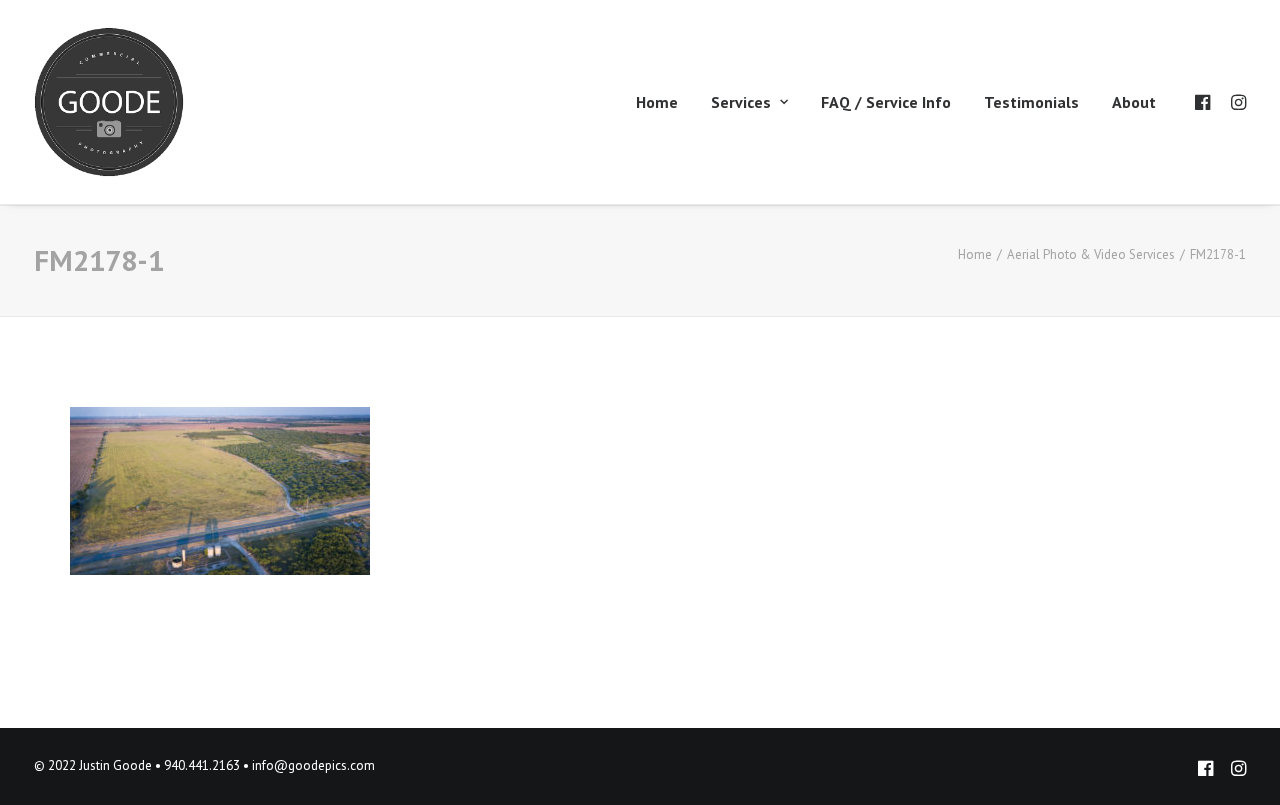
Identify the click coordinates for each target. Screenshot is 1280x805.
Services (741, 102)
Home (657, 102)
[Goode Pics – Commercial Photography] (109, 102)
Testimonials (1031, 102)
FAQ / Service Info (886, 102)
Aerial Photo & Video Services (1091, 254)
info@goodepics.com (313, 765)
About (1134, 102)
